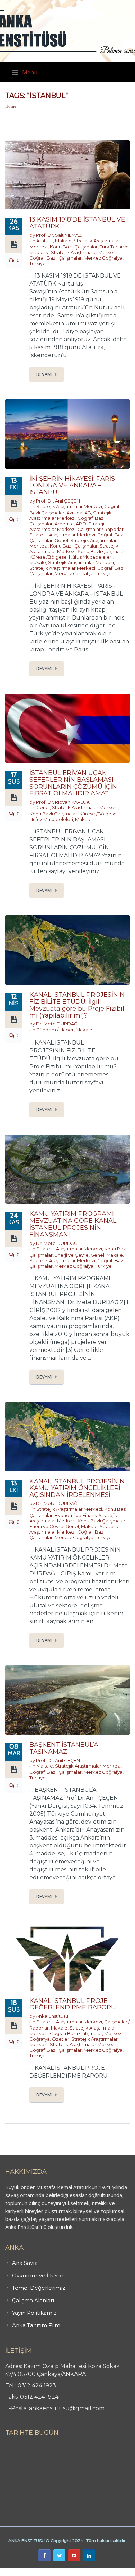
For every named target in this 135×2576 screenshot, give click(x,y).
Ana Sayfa (25, 2263)
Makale (63, 241)
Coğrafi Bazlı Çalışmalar (56, 258)
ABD (81, 524)
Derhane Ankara (71, 2572)
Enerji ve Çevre (72, 1255)
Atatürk (45, 241)
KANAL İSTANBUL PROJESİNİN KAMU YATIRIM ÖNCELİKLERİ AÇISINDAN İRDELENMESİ (77, 1488)
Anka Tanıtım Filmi (37, 2325)
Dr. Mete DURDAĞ (57, 1024)
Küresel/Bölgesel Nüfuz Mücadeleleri (71, 557)
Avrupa (74, 513)
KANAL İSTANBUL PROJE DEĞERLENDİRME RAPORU (73, 2004)
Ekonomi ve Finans (76, 1515)
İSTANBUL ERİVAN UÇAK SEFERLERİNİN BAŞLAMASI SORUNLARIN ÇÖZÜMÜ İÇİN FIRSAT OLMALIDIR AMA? (73, 783)
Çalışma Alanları (33, 2300)
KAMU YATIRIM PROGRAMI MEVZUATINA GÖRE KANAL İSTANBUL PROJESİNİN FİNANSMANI (73, 1224)
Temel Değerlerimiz (39, 2288)
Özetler (61, 2039)
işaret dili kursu (109, 2572)
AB (88, 513)
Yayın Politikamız (34, 2313)
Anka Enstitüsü (52, 2016)
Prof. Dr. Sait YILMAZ (59, 235)
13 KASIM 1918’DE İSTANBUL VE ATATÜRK (77, 223)
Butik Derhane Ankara (25, 2572)
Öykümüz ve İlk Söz (38, 2275)
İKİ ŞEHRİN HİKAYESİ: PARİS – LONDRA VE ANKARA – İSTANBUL (75, 486)
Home (11, 106)
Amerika (64, 524)
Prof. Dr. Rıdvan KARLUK (63, 802)
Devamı (44, 374)
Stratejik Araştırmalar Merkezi (84, 252)
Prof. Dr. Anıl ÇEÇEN (58, 501)
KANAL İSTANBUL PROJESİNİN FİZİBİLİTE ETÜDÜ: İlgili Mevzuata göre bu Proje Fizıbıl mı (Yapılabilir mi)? (77, 1005)
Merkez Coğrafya (103, 258)
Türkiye (38, 263)
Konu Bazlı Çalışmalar (74, 247)
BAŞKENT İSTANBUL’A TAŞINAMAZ (64, 1748)
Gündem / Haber (55, 1030)
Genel (61, 540)
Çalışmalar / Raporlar (101, 529)
